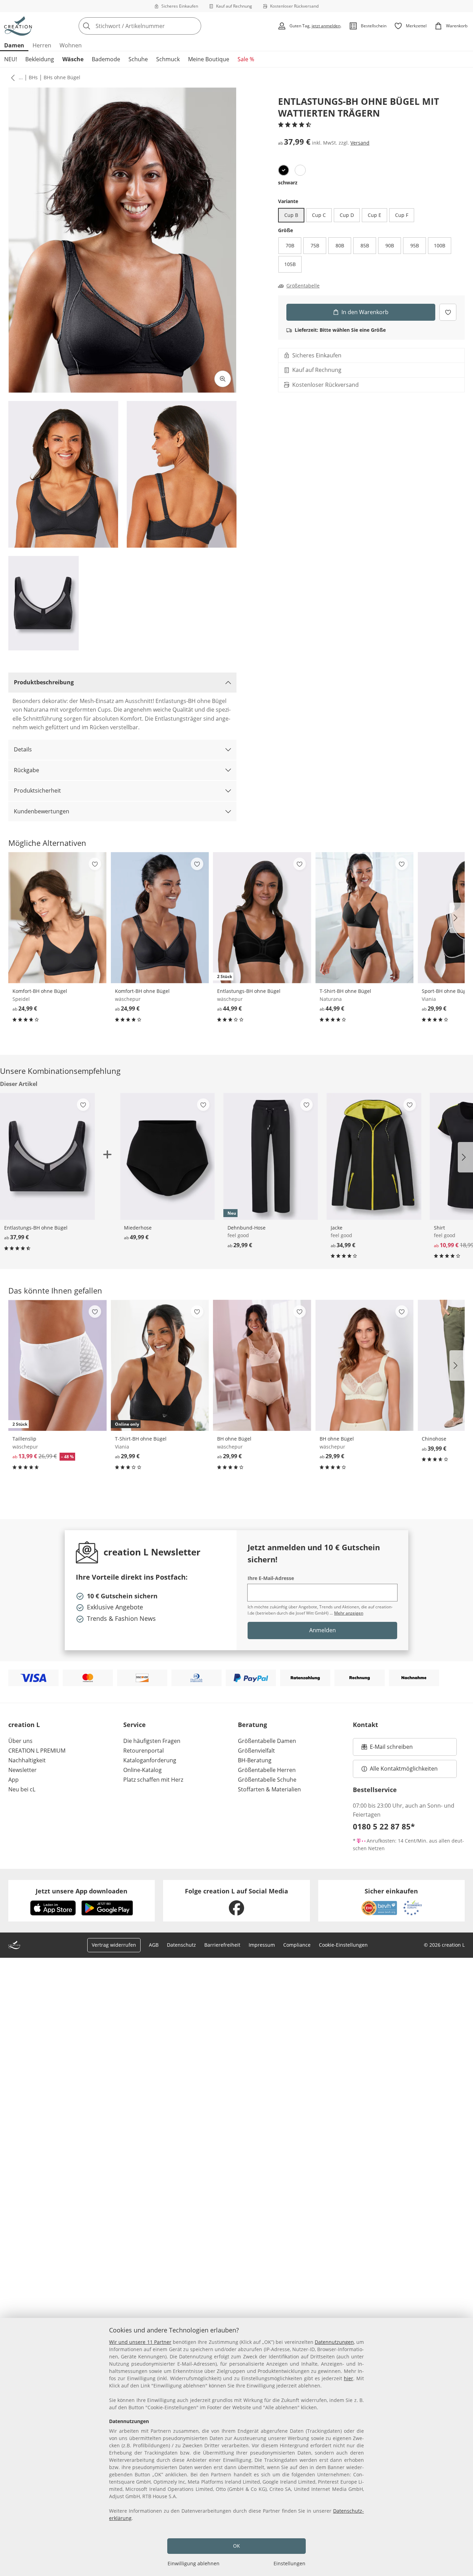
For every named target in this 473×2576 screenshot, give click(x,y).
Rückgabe (26, 770)
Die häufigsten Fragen (152, 1741)
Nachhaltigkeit (27, 1760)
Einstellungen (289, 2563)
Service (135, 1725)
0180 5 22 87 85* (384, 1826)
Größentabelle (303, 286)
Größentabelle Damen (267, 1741)
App (14, 1780)
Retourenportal (144, 1751)
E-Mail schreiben (387, 1749)
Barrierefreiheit (222, 1945)
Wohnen (71, 45)
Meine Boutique (209, 59)
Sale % (246, 59)
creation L (24, 1725)
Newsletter (23, 1770)
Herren (42, 45)
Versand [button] (360, 143)
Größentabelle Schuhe (267, 1780)
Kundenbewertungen (42, 811)
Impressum (262, 1945)
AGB (154, 1945)
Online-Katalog (142, 1770)
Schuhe (138, 59)
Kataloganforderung (150, 1760)
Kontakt (365, 1725)
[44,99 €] (365, 918)
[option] (284, 170)
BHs (33, 77)
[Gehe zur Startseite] (18, 26)
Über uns (20, 1741)
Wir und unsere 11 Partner (140, 2342)
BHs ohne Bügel (62, 77)
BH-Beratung (255, 1760)
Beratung (252, 1725)
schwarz (288, 182)
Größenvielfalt (256, 1751)
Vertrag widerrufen (114, 1945)
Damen (14, 45)
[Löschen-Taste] (194, 26)
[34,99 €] (374, 1156)
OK (237, 2546)
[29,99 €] (262, 1365)
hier (349, 2378)
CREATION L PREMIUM (37, 1751)
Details (23, 749)
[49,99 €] (167, 1156)
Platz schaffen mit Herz (153, 1780)
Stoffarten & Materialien (269, 1789)
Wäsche (73, 59)
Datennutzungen (334, 2342)
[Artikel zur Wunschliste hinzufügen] (448, 312)
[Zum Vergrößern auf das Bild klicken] (223, 379)
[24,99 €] (57, 918)
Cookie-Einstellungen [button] (343, 1945)
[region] (237, 2447)
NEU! (11, 59)
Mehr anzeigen (349, 1613)
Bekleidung (40, 59)
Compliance (297, 1945)
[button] (11, 77)
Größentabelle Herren (267, 1770)
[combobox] (155, 26)
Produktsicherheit (37, 791)
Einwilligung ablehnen (194, 2563)
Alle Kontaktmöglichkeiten (404, 1769)
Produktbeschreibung (44, 682)
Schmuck (168, 59)
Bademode (106, 59)
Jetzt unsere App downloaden (82, 1891)
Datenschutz (181, 1945)
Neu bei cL (22, 1789)
